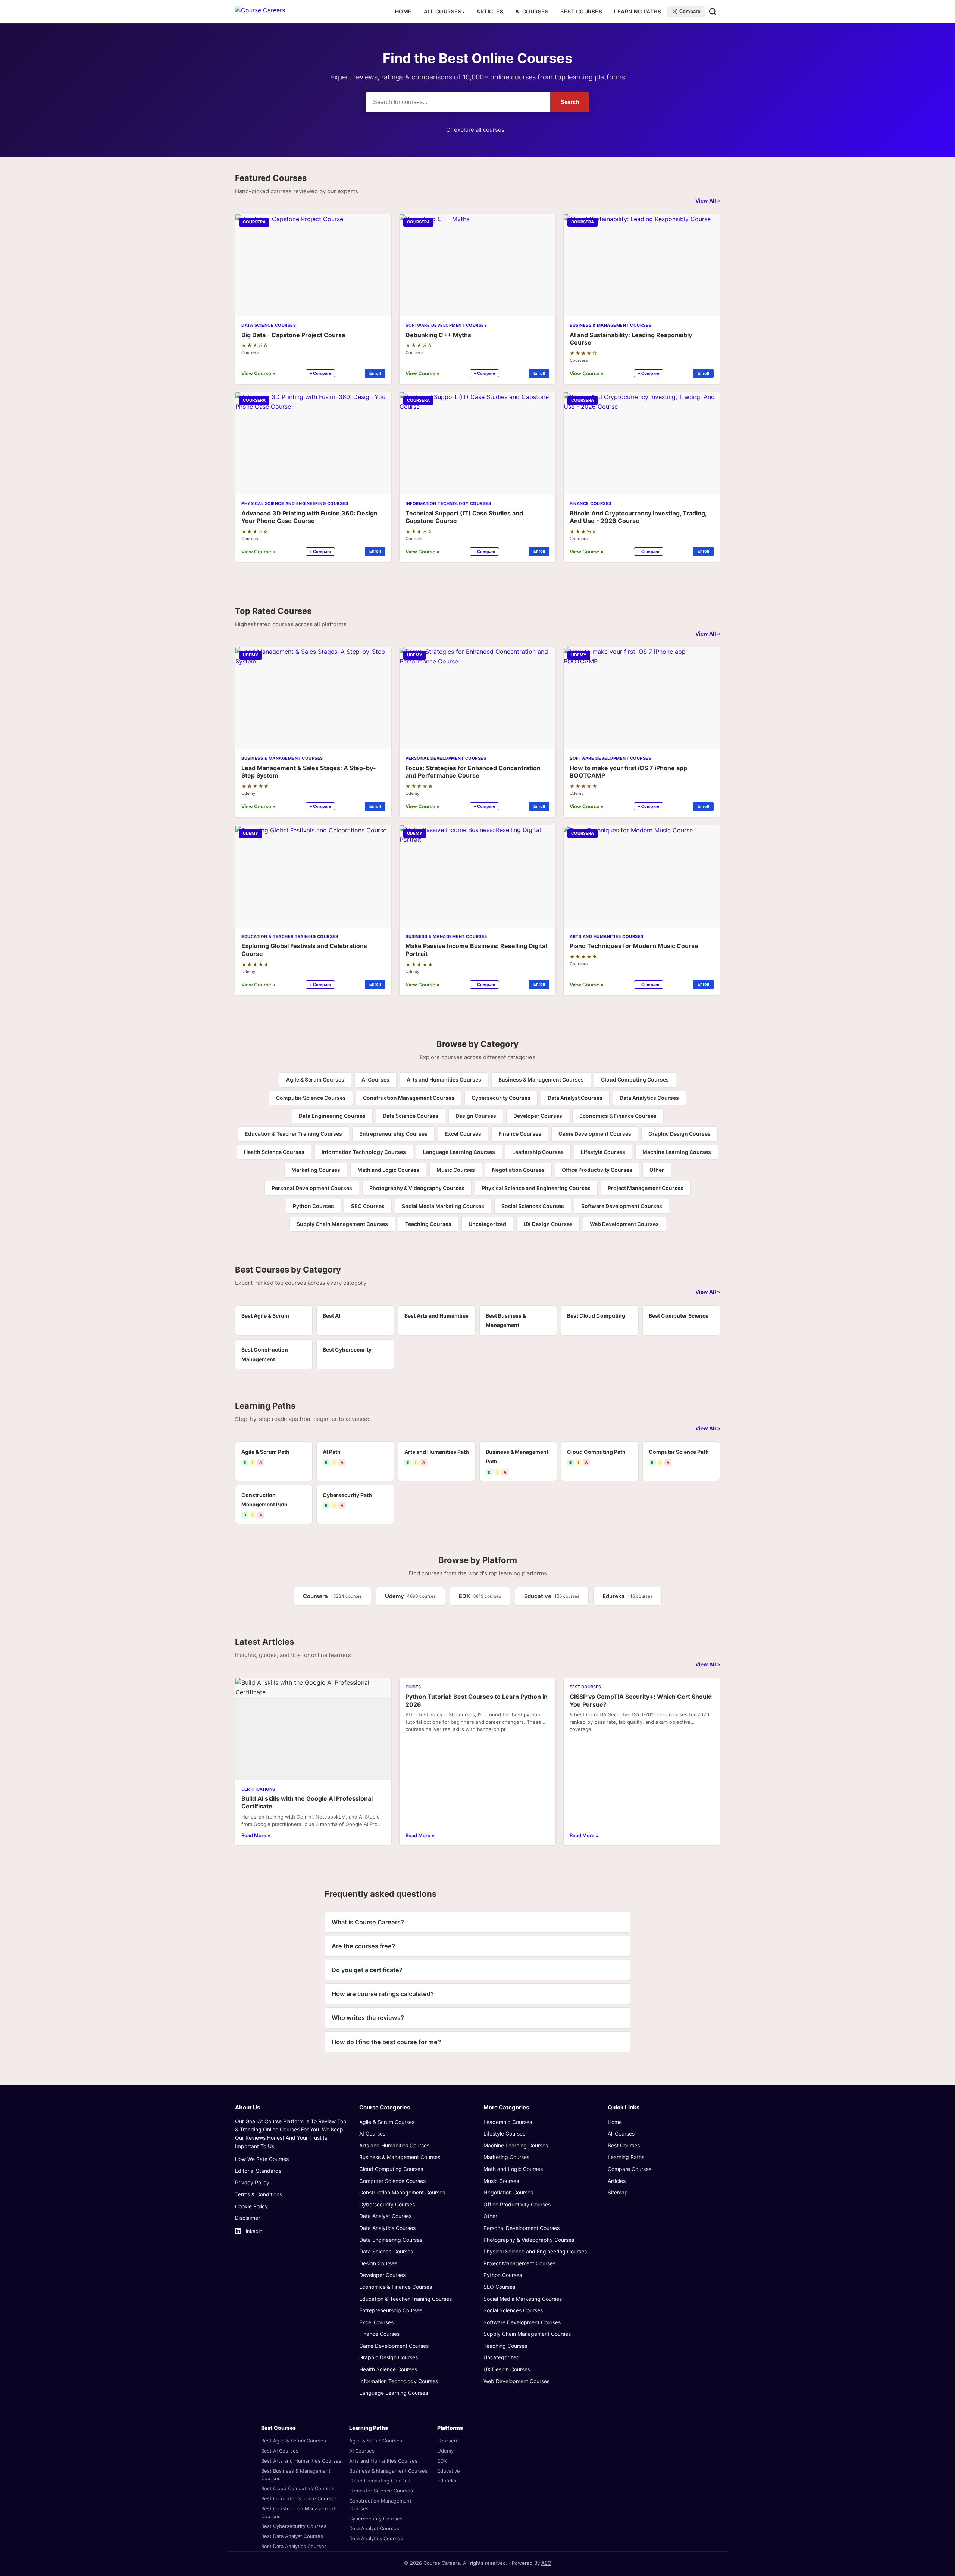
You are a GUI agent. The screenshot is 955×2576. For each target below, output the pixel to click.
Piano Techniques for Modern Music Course (634, 946)
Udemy (410, 1596)
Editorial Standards (258, 2171)
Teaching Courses (428, 1224)
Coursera (332, 1596)
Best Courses (581, 11)
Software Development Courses (622, 1206)
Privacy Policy (252, 2182)
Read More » (256, 1835)
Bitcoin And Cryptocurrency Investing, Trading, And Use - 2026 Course (638, 517)
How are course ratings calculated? (383, 1994)
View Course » (258, 373)
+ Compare (320, 373)
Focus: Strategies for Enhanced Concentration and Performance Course (473, 772)
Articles (490, 11)
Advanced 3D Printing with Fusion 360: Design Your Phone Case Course (309, 517)
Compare (690, 11)
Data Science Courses (411, 1116)
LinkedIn (253, 2231)
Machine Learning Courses (677, 1152)
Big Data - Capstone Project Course (293, 335)
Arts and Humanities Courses (444, 1080)
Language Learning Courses (459, 1152)
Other (657, 1170)
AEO (546, 2563)
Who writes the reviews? (368, 2018)
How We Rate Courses (262, 2159)
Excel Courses (463, 1134)
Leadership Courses (538, 1152)
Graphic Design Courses (680, 1134)
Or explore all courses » (477, 130)
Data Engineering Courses (332, 1116)
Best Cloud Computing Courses (298, 2488)
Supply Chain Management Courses (342, 1224)
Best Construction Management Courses (298, 2512)
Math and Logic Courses (388, 1170)
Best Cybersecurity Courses (294, 2526)
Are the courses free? (363, 1946)
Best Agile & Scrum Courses (294, 2441)
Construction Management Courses (409, 1098)
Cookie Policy (251, 2206)
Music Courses (456, 1170)
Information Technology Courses (364, 1152)
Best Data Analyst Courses (292, 2536)
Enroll (375, 373)
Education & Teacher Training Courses (293, 1134)
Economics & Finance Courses (618, 1116)
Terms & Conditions (259, 2194)
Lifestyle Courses (603, 1152)
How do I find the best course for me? (386, 2042)
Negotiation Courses (518, 1170)
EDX (480, 1596)
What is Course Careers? (368, 1922)
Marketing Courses (316, 1170)
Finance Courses (520, 1134)
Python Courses (313, 1206)
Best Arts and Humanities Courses (301, 2461)
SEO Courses (368, 1206)
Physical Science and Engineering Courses (536, 1188)
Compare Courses (630, 2169)
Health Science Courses (274, 1152)
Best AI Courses (280, 2451)
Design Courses (476, 1116)
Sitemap (618, 2192)
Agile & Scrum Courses (315, 1080)
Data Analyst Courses (575, 1098)
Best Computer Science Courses (299, 2498)
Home (403, 11)
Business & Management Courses (541, 1080)
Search (570, 102)
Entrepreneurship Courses (393, 1134)
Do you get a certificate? (367, 1970)
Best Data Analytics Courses (294, 2546)
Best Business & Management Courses (296, 2475)
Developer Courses (538, 1116)
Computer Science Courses (311, 1098)
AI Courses (532, 11)
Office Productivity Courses (597, 1170)
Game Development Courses (595, 1134)
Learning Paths (638, 11)
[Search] (713, 12)
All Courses (443, 11)
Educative (552, 1596)
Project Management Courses (646, 1188)
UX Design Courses (548, 1224)
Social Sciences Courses (533, 1206)
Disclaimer (248, 2218)
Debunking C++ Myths (438, 335)
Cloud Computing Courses (635, 1080)
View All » (708, 200)
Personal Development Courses (312, 1188)
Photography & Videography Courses (417, 1188)
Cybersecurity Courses (501, 1098)
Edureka (627, 1596)
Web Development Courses (624, 1224)
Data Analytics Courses (649, 1098)
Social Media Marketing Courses (443, 1206)
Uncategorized (487, 1224)
